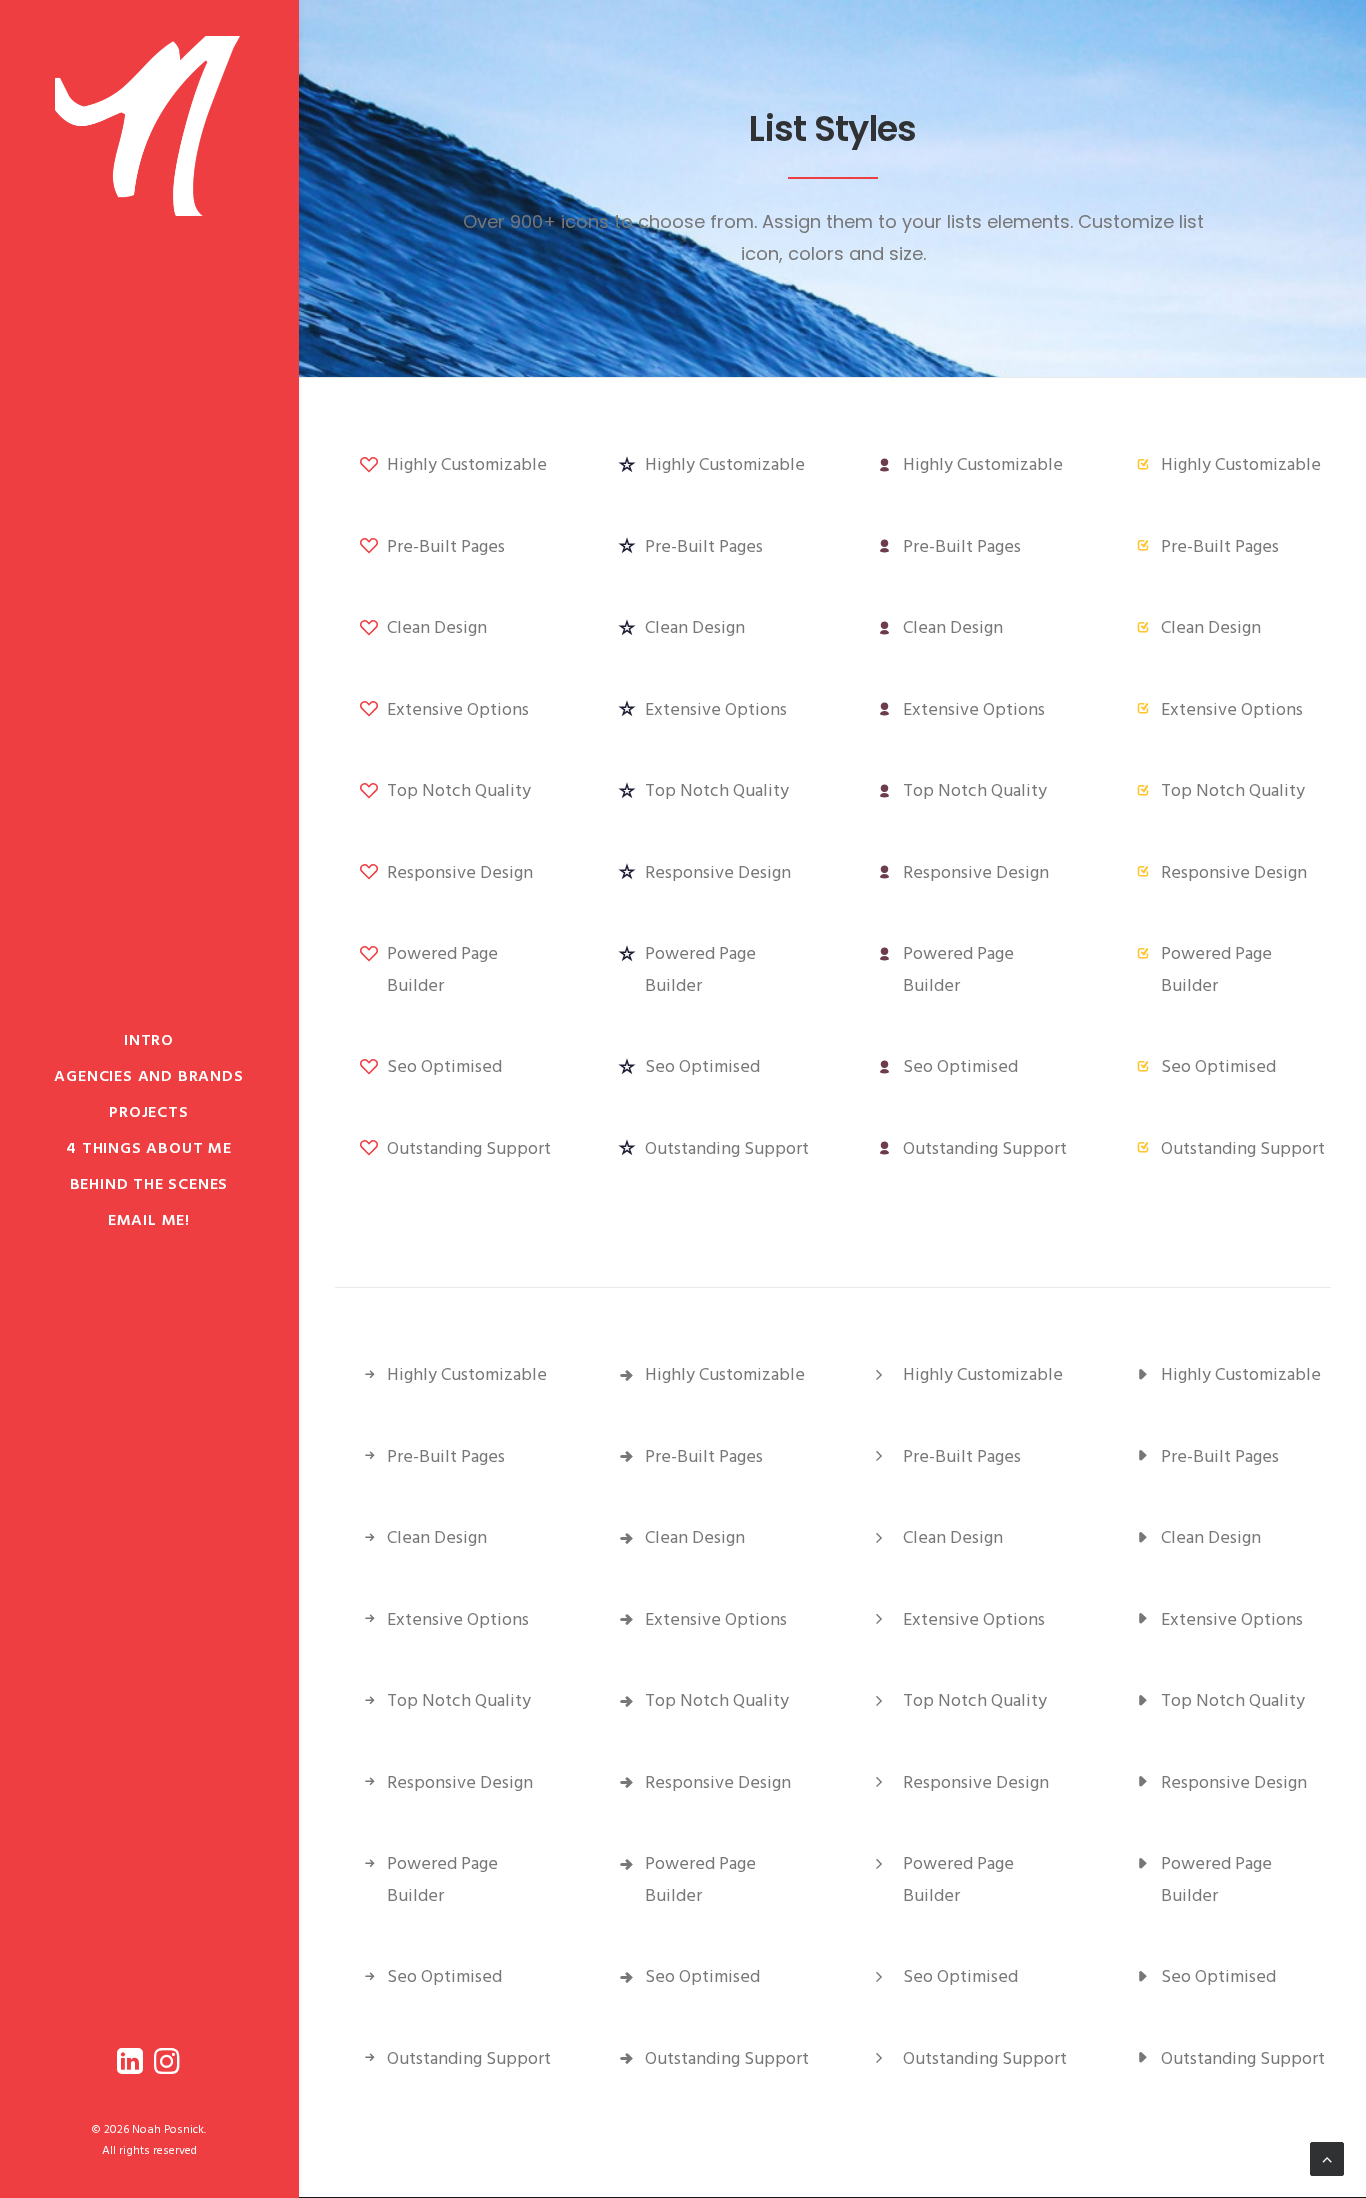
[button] (133, 2065)
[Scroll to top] (1327, 2159)
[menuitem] (133, 2065)
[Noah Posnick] (149, 126)
